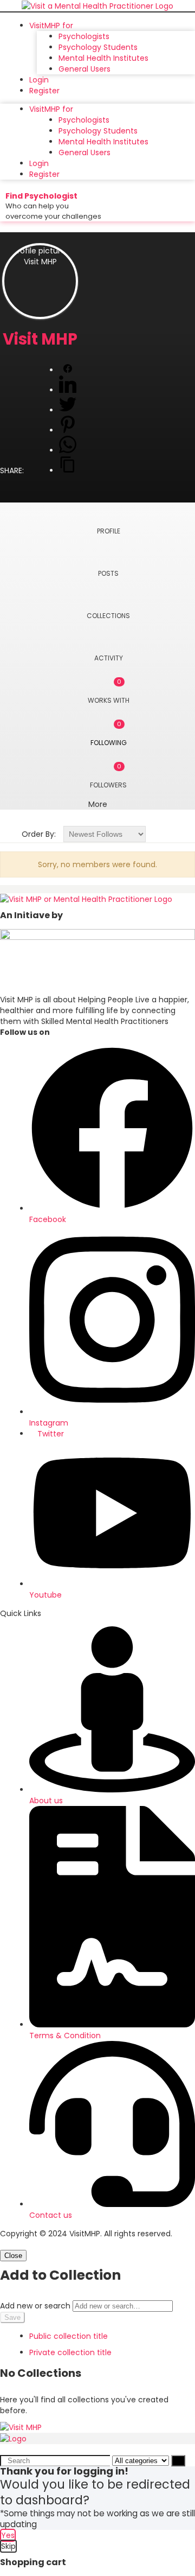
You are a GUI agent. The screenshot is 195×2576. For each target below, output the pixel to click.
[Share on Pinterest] (68, 430)
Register (44, 91)
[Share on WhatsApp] (68, 450)
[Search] (178, 2461)
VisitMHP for (51, 26)
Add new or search (36, 2306)
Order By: (39, 834)
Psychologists (84, 36)
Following (109, 733)
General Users (84, 69)
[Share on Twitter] (68, 410)
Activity (109, 658)
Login (39, 80)
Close (13, 2256)
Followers (108, 776)
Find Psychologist (41, 196)
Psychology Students (98, 47)
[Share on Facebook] (68, 370)
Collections (108, 616)
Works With (109, 691)
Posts (108, 573)
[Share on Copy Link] (68, 470)
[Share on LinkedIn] (68, 390)
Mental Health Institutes (103, 58)
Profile (109, 531)
